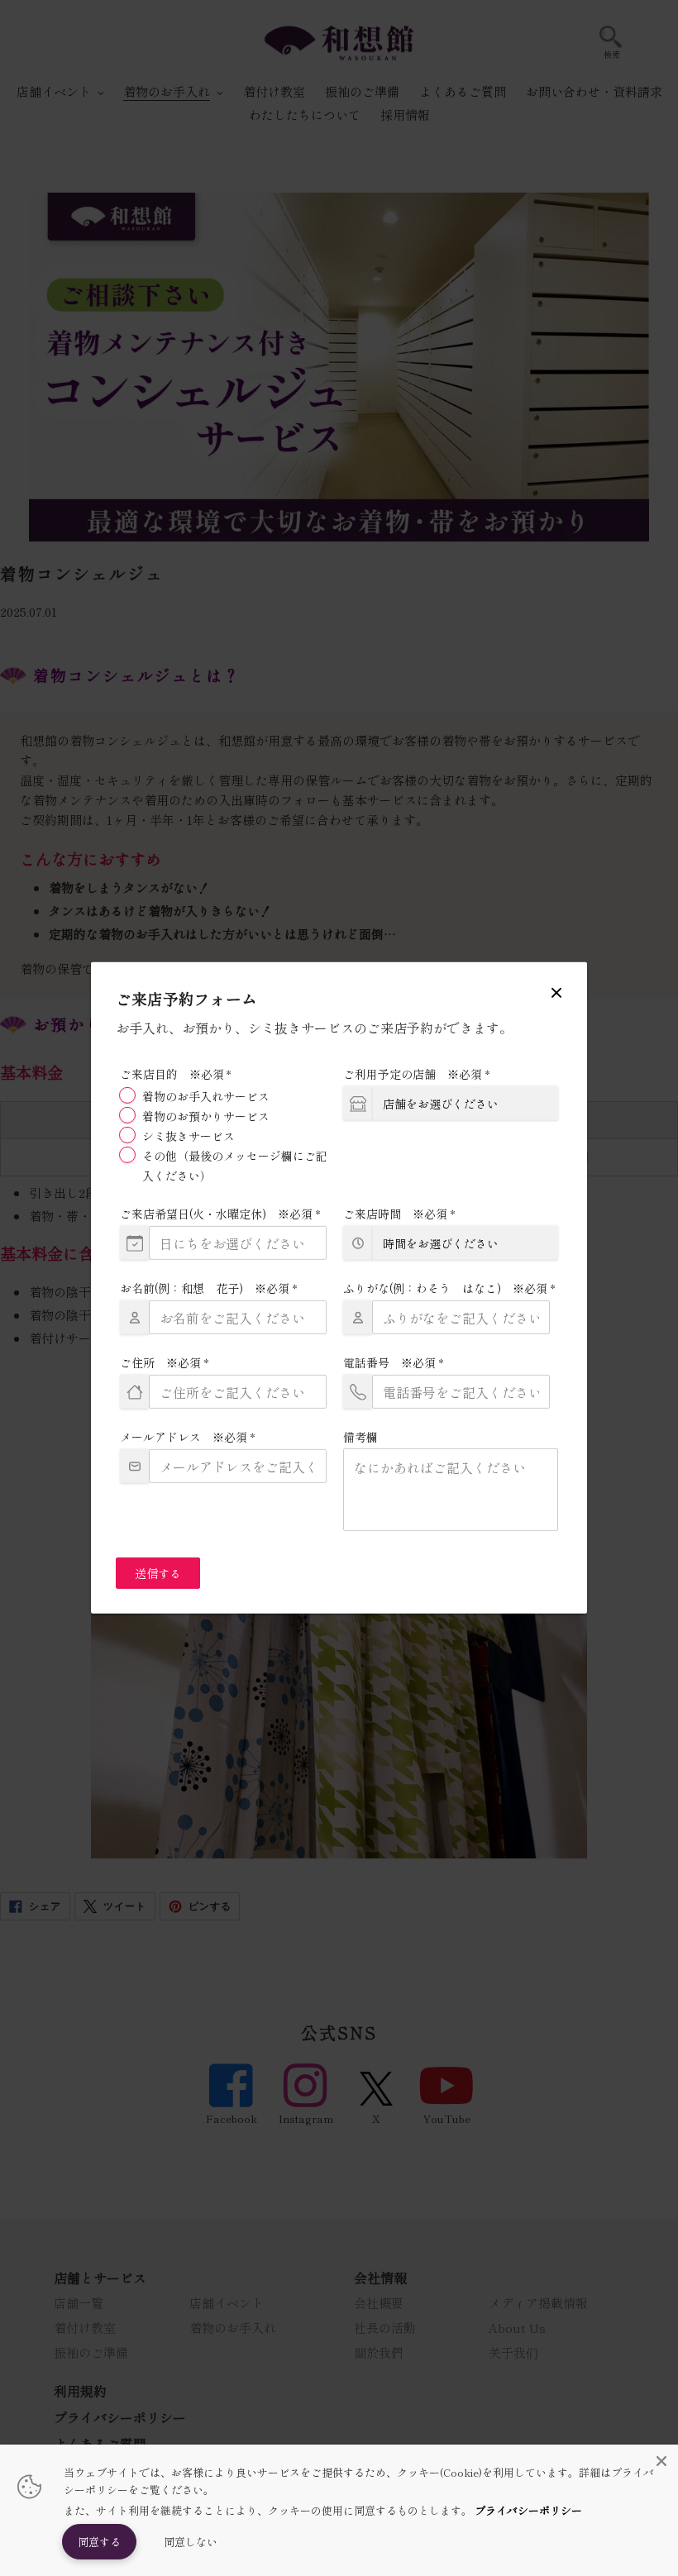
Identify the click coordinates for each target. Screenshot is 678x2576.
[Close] (661, 2461)
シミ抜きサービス (189, 1136)
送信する (158, 1573)
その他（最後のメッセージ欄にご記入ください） (235, 1166)
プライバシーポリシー (528, 2510)
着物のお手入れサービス (206, 1096)
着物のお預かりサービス (206, 1116)
